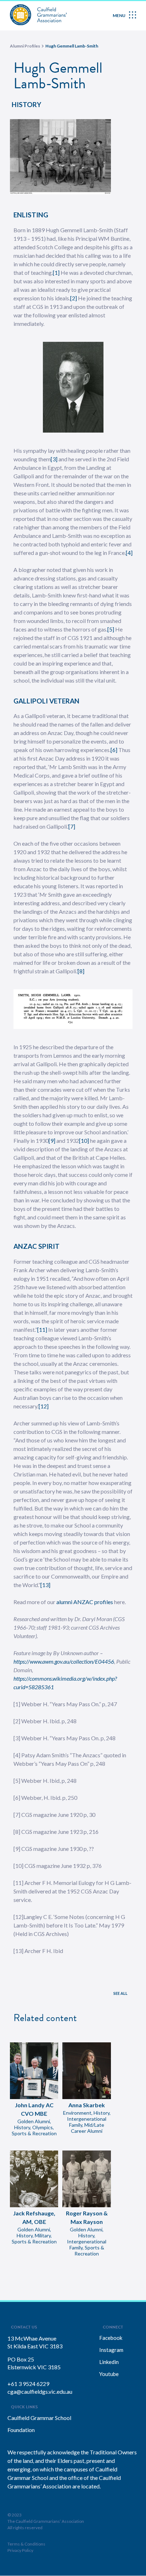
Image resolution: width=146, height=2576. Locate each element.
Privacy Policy (20, 2550)
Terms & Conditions (26, 2544)
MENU (119, 15)
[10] (84, 1140)
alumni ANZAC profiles (85, 1602)
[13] (45, 1585)
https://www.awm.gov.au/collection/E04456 (64, 1661)
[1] (56, 272)
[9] (52, 1140)
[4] (129, 553)
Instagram (111, 2350)
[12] (44, 1406)
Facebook (111, 2338)
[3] (54, 459)
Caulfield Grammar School (39, 2418)
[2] (74, 298)
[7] (72, 826)
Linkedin (109, 2362)
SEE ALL (120, 1993)
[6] (114, 750)
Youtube (109, 2374)
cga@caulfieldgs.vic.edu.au (40, 2391)
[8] (81, 971)
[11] (42, 1329)
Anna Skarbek (87, 2105)
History (26, 104)
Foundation (21, 2430)
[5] (111, 629)
